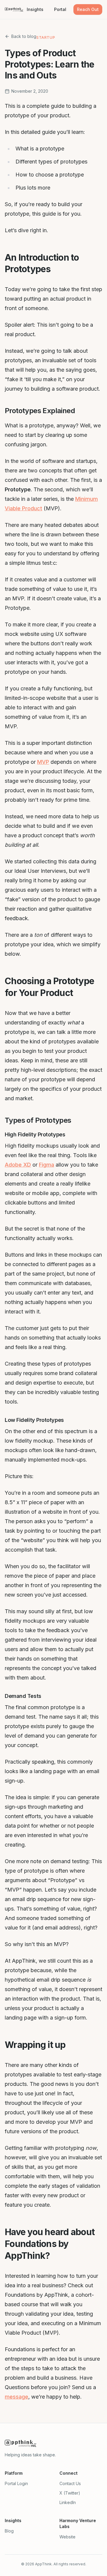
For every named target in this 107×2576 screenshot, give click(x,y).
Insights (35, 9)
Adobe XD (18, 1165)
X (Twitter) (70, 2493)
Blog (9, 2531)
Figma (47, 1165)
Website (67, 2537)
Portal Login (16, 2483)
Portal (60, 9)
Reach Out (88, 9)
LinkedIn (68, 2502)
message (16, 2397)
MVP (43, 762)
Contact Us (70, 2483)
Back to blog (24, 36)
